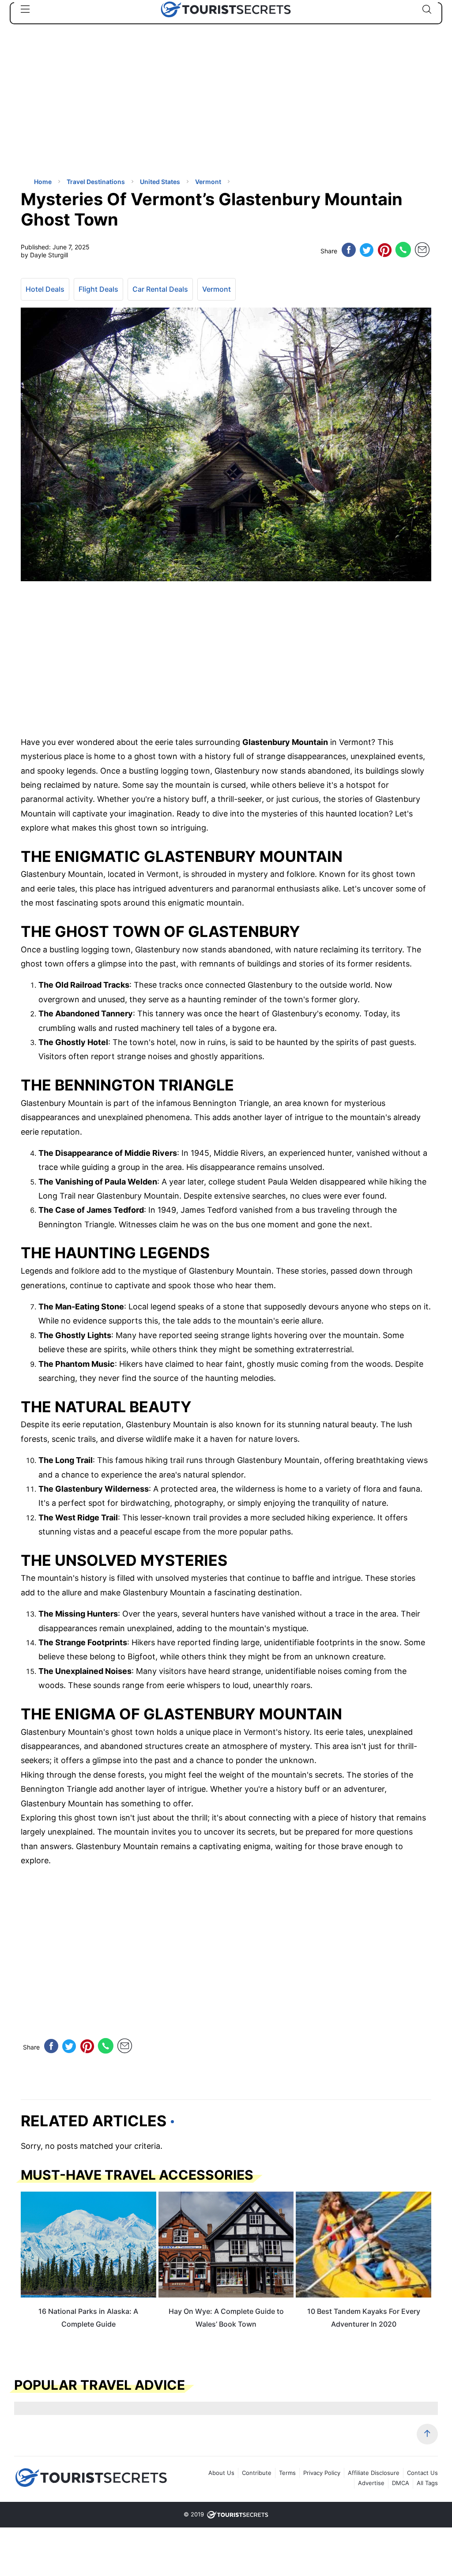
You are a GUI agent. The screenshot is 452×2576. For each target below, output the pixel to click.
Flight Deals (98, 289)
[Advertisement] (87, 108)
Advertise (371, 2483)
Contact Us (422, 2473)
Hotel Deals (45, 289)
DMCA (401, 2483)
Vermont (217, 289)
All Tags (427, 2483)
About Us (221, 2473)
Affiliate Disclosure (374, 2473)
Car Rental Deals (160, 289)
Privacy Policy (322, 2473)
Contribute (257, 2473)
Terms (287, 2473)
